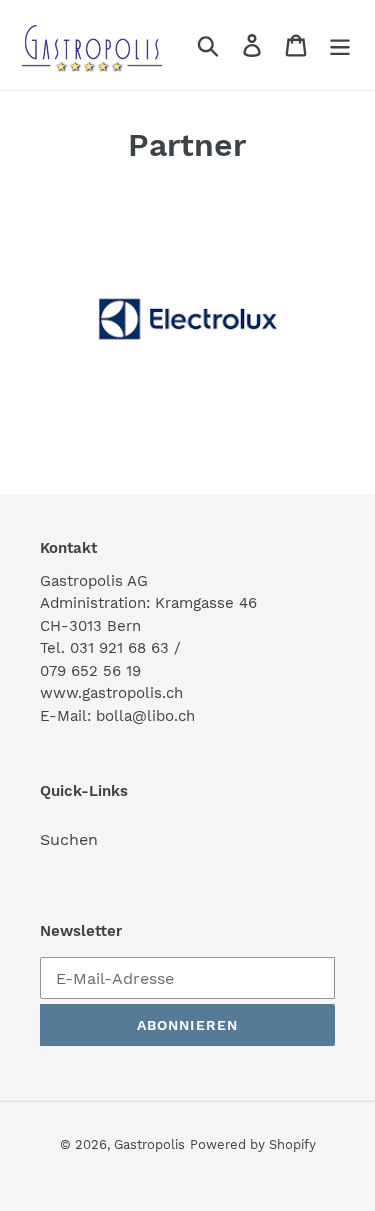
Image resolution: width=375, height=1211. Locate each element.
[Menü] (340, 45)
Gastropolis (149, 1144)
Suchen (69, 839)
